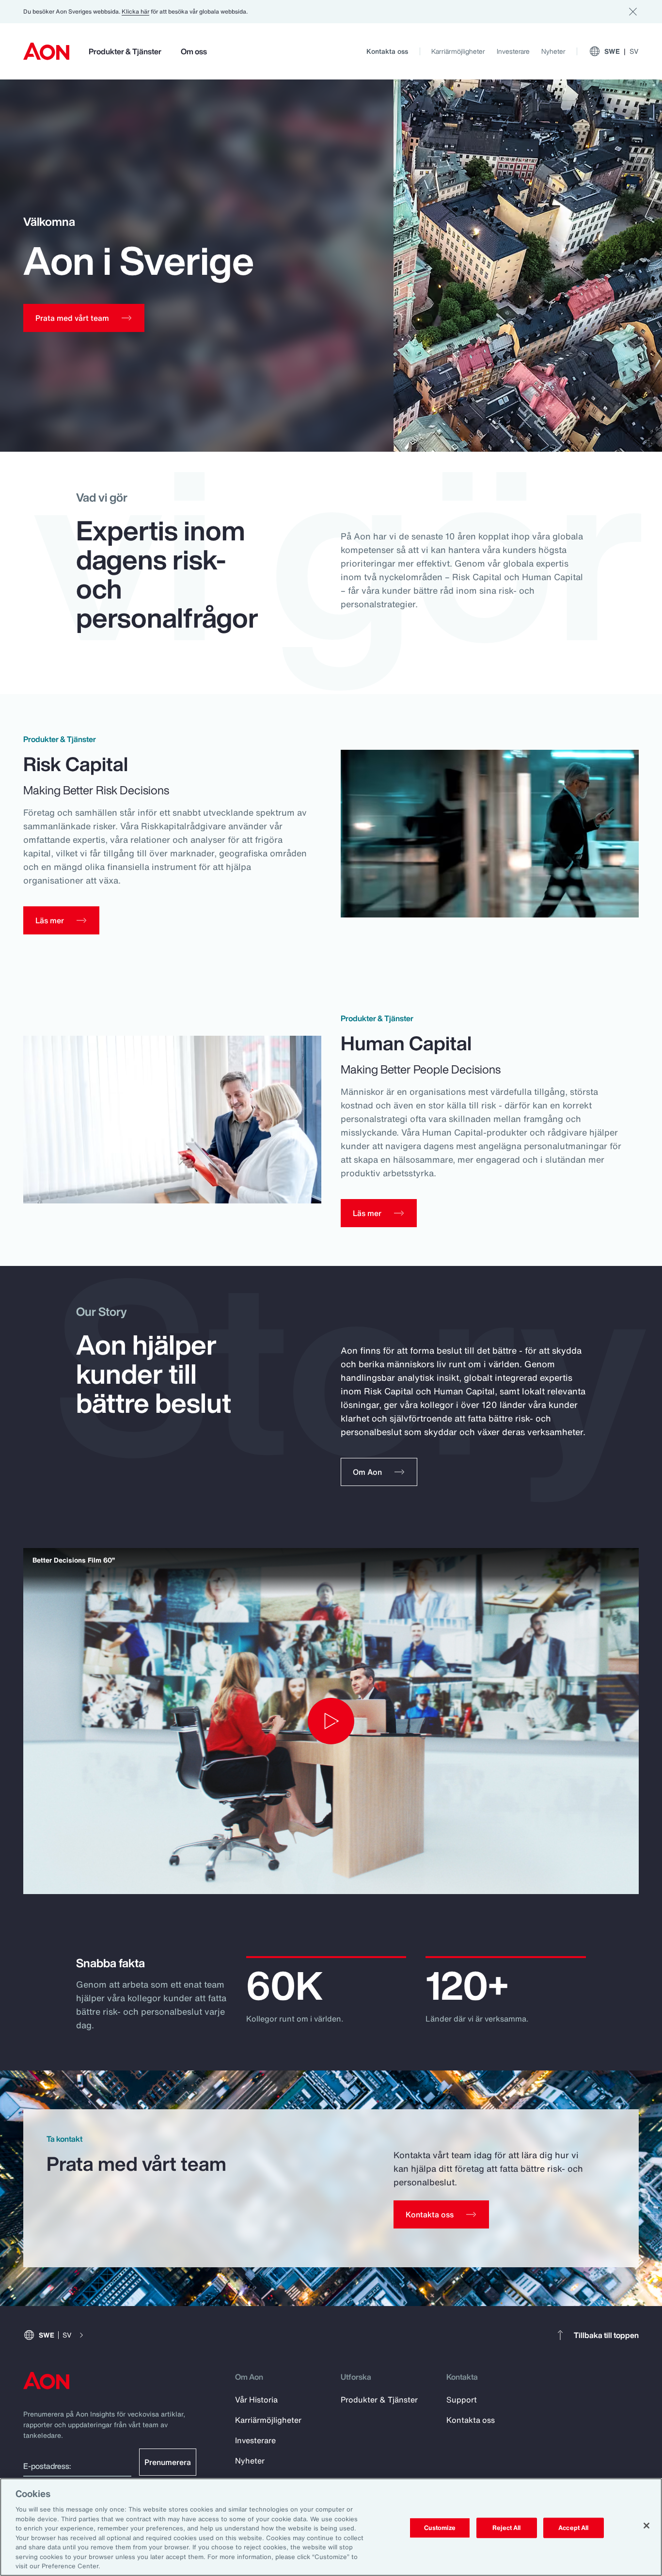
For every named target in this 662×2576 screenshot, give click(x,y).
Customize (440, 2528)
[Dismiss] (633, 12)
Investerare (513, 51)
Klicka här (135, 11)
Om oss (194, 51)
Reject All (506, 2528)
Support (462, 2400)
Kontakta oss (387, 51)
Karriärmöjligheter (458, 51)
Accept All (573, 2528)
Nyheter (553, 51)
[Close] (646, 2526)
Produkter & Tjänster (125, 51)
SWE (622, 51)
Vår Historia (256, 2400)
